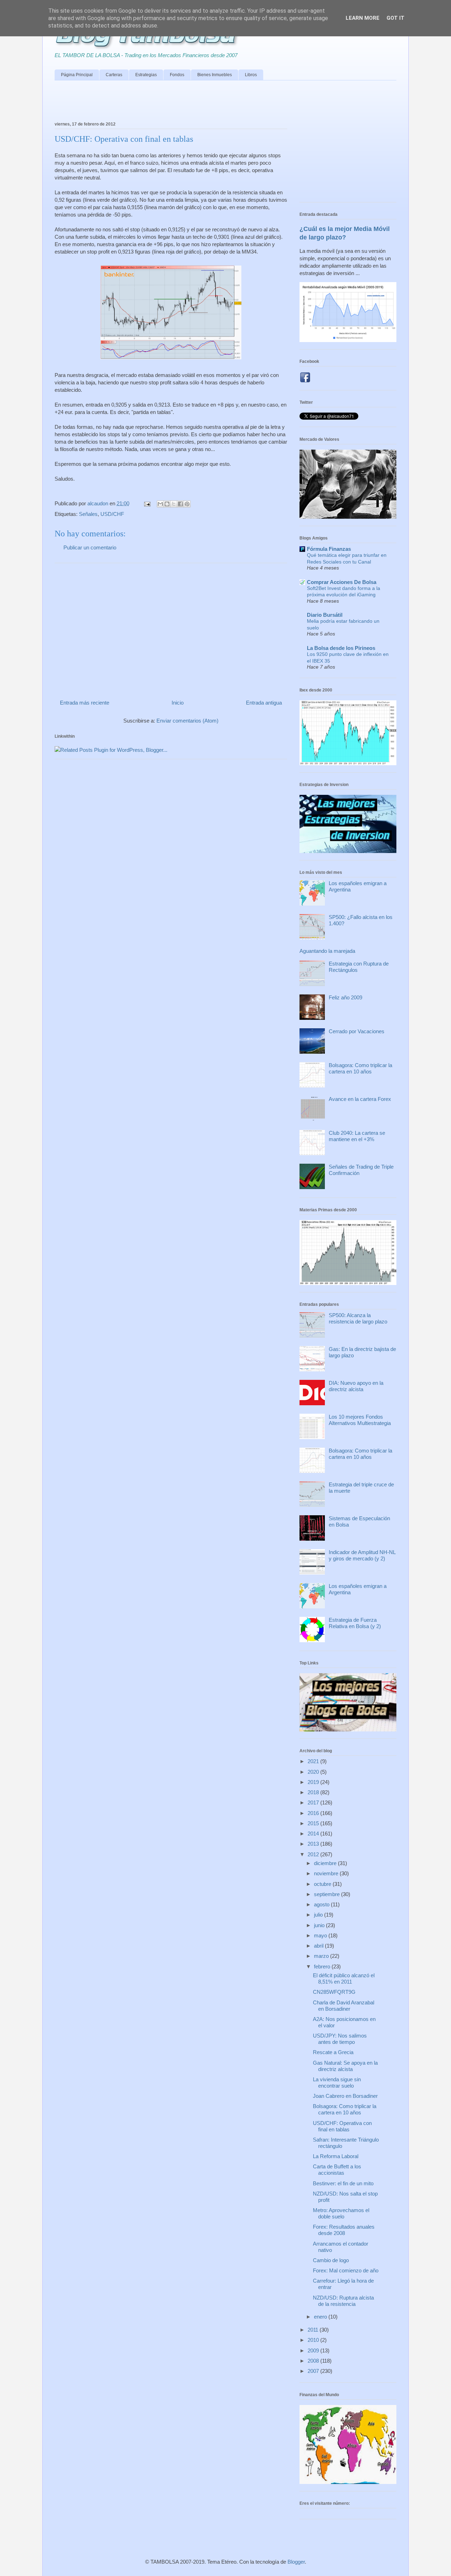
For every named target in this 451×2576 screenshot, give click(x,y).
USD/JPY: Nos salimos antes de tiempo (340, 2039)
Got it (396, 18)
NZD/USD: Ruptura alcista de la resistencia (343, 2301)
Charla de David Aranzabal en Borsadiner (344, 2006)
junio (320, 1925)
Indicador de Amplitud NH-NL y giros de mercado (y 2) (362, 1555)
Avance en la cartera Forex (360, 1099)
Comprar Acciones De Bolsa (342, 582)
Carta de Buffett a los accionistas (337, 2170)
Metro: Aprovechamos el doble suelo (341, 2213)
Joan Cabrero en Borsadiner (345, 2096)
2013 (314, 1844)
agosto (322, 1904)
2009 (314, 2350)
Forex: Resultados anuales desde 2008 (344, 2230)
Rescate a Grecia (333, 2052)
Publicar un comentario (90, 547)
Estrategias (146, 75)
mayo (321, 1935)
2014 (314, 1834)
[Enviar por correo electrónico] (160, 504)
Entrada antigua (264, 703)
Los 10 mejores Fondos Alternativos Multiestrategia (360, 1420)
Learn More (363, 18)
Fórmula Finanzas (329, 549)
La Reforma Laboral (336, 2156)
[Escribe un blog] (167, 504)
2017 (314, 1802)
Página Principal (77, 75)
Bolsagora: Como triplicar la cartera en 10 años (360, 1068)
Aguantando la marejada (327, 951)
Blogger (296, 2562)
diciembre (326, 1863)
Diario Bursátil (325, 615)
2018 (314, 1792)
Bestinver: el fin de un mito (343, 2183)
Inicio (178, 703)
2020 (314, 1772)
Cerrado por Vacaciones (357, 1031)
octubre (323, 1884)
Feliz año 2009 (345, 997)
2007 (314, 2371)
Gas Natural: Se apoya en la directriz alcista (345, 2066)
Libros (251, 75)
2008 (314, 2361)
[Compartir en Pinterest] (187, 504)
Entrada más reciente (85, 703)
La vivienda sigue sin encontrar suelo (337, 2082)
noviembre (327, 1873)
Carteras (114, 75)
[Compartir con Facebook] (180, 504)
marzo (322, 1956)
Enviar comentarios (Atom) (187, 721)
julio (319, 1915)
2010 (314, 2340)
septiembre (328, 1894)
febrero (323, 1966)
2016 (314, 1813)
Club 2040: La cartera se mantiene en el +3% (357, 1136)
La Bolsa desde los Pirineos (341, 648)
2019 (314, 1782)
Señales (88, 514)
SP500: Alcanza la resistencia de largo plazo (358, 1318)
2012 (314, 1854)
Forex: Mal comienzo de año (346, 2270)
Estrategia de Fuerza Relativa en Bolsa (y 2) (355, 1623)
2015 (314, 1823)
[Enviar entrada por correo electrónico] (147, 503)
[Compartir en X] (174, 504)
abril (319, 1946)
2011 (314, 2330)
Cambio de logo (331, 2260)
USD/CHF (112, 514)
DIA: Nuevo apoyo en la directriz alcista (356, 1386)
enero (321, 2317)
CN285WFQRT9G (334, 1992)
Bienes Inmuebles (215, 75)
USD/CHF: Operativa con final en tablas (342, 2126)
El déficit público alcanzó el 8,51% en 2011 (344, 1978)
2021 (314, 1761)
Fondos (177, 75)
